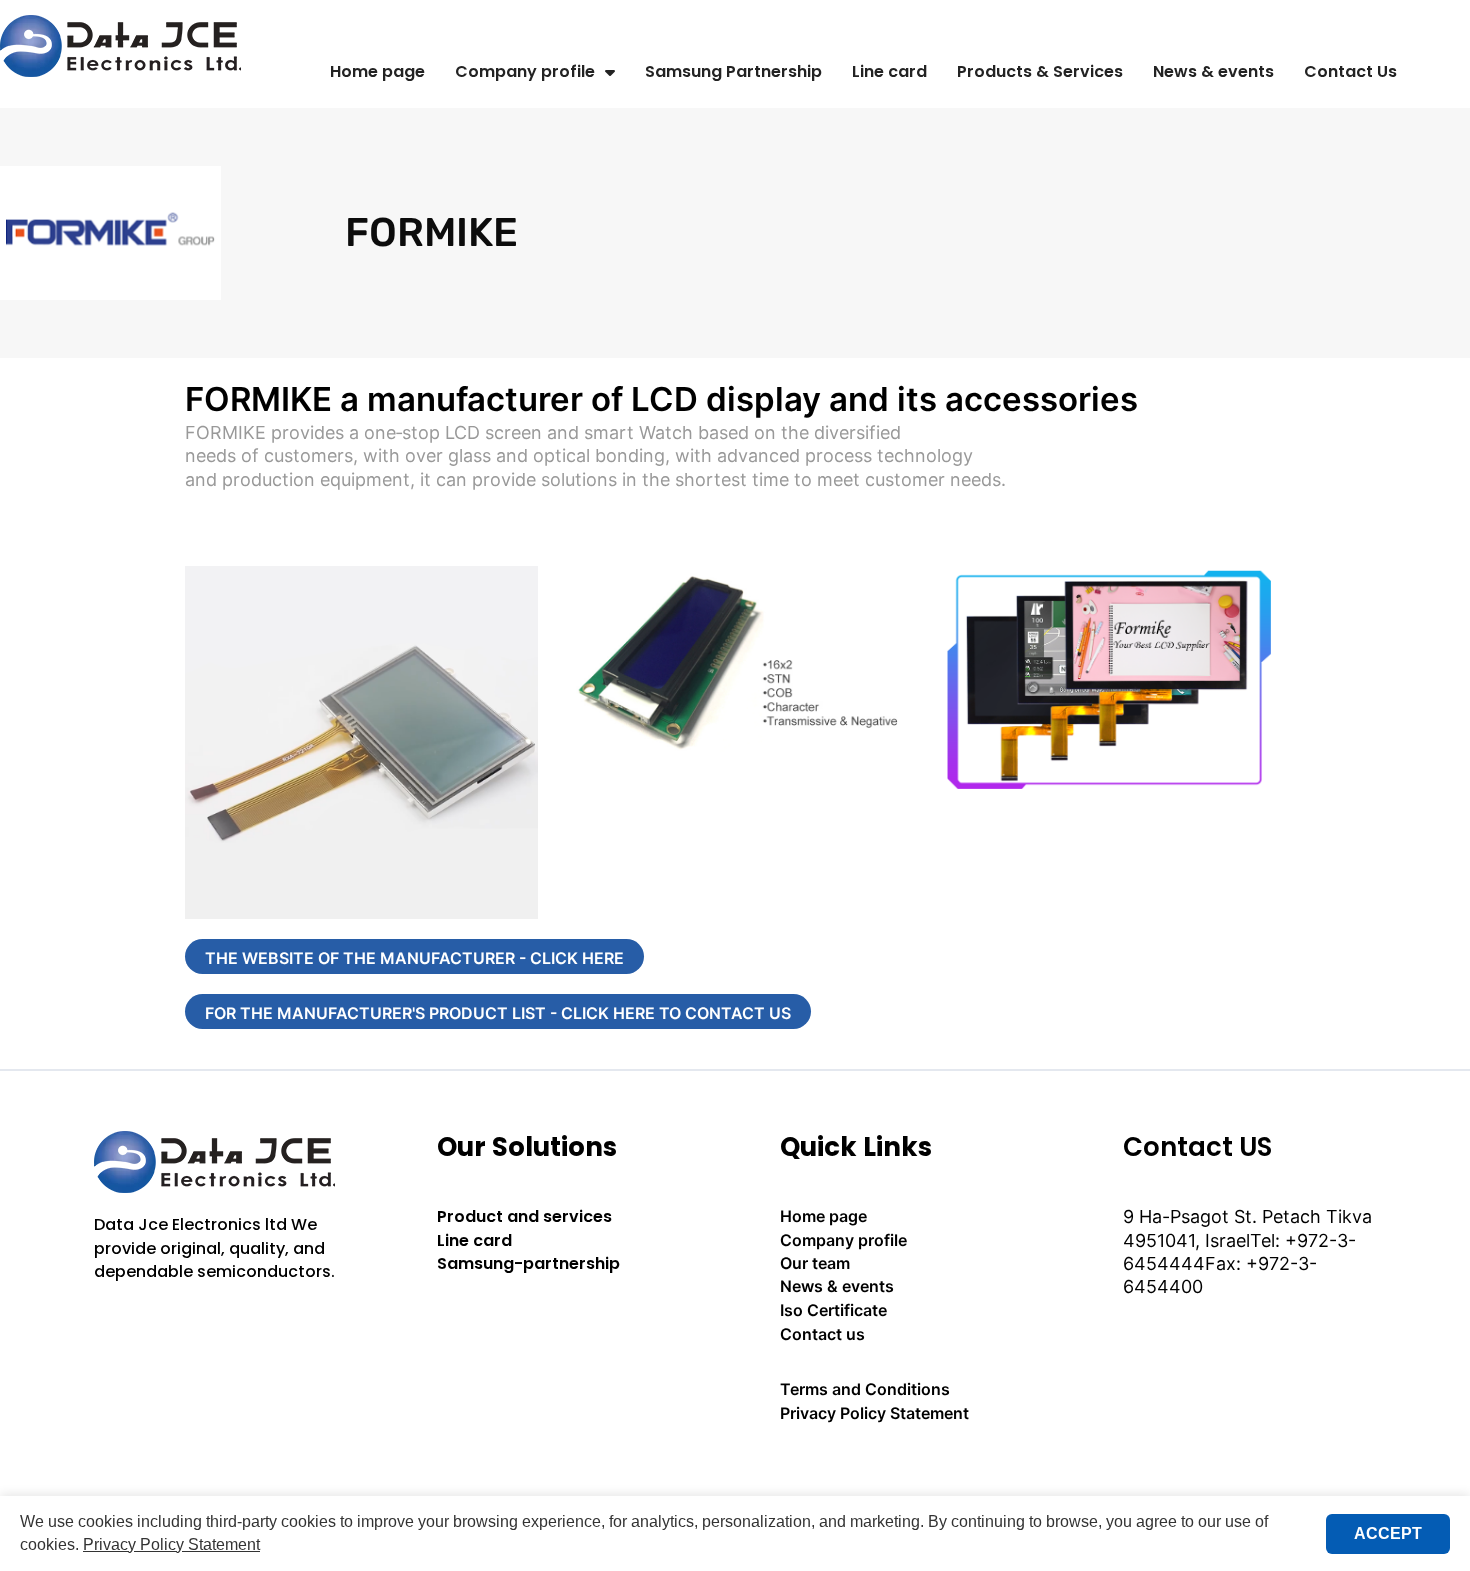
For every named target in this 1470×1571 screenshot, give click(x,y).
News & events (1213, 71)
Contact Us (1350, 71)
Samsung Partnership (733, 71)
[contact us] (906, 1467)
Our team (815, 1263)
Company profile (525, 71)
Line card (889, 71)
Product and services (524, 1216)
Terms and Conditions (865, 1389)
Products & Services (1040, 71)
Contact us (822, 1334)
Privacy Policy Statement (874, 1413)
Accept (1388, 1533)
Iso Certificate (833, 1310)
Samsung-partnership (528, 1263)
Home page (377, 71)
